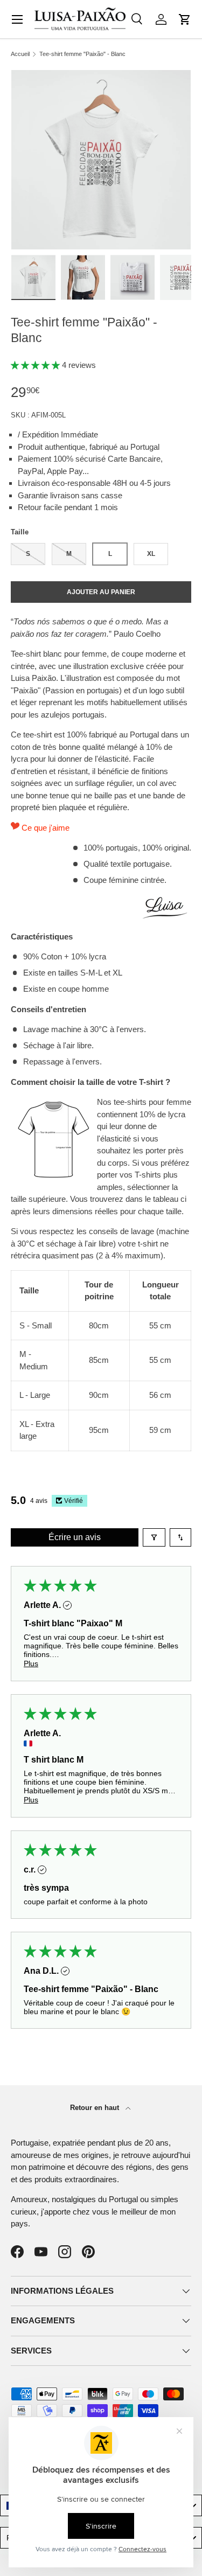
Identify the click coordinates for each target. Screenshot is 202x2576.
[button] (185, 19)
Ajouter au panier (101, 592)
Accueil (20, 54)
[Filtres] (154, 1537)
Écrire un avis (75, 1537)
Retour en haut (96, 2108)
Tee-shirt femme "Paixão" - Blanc (82, 54)
